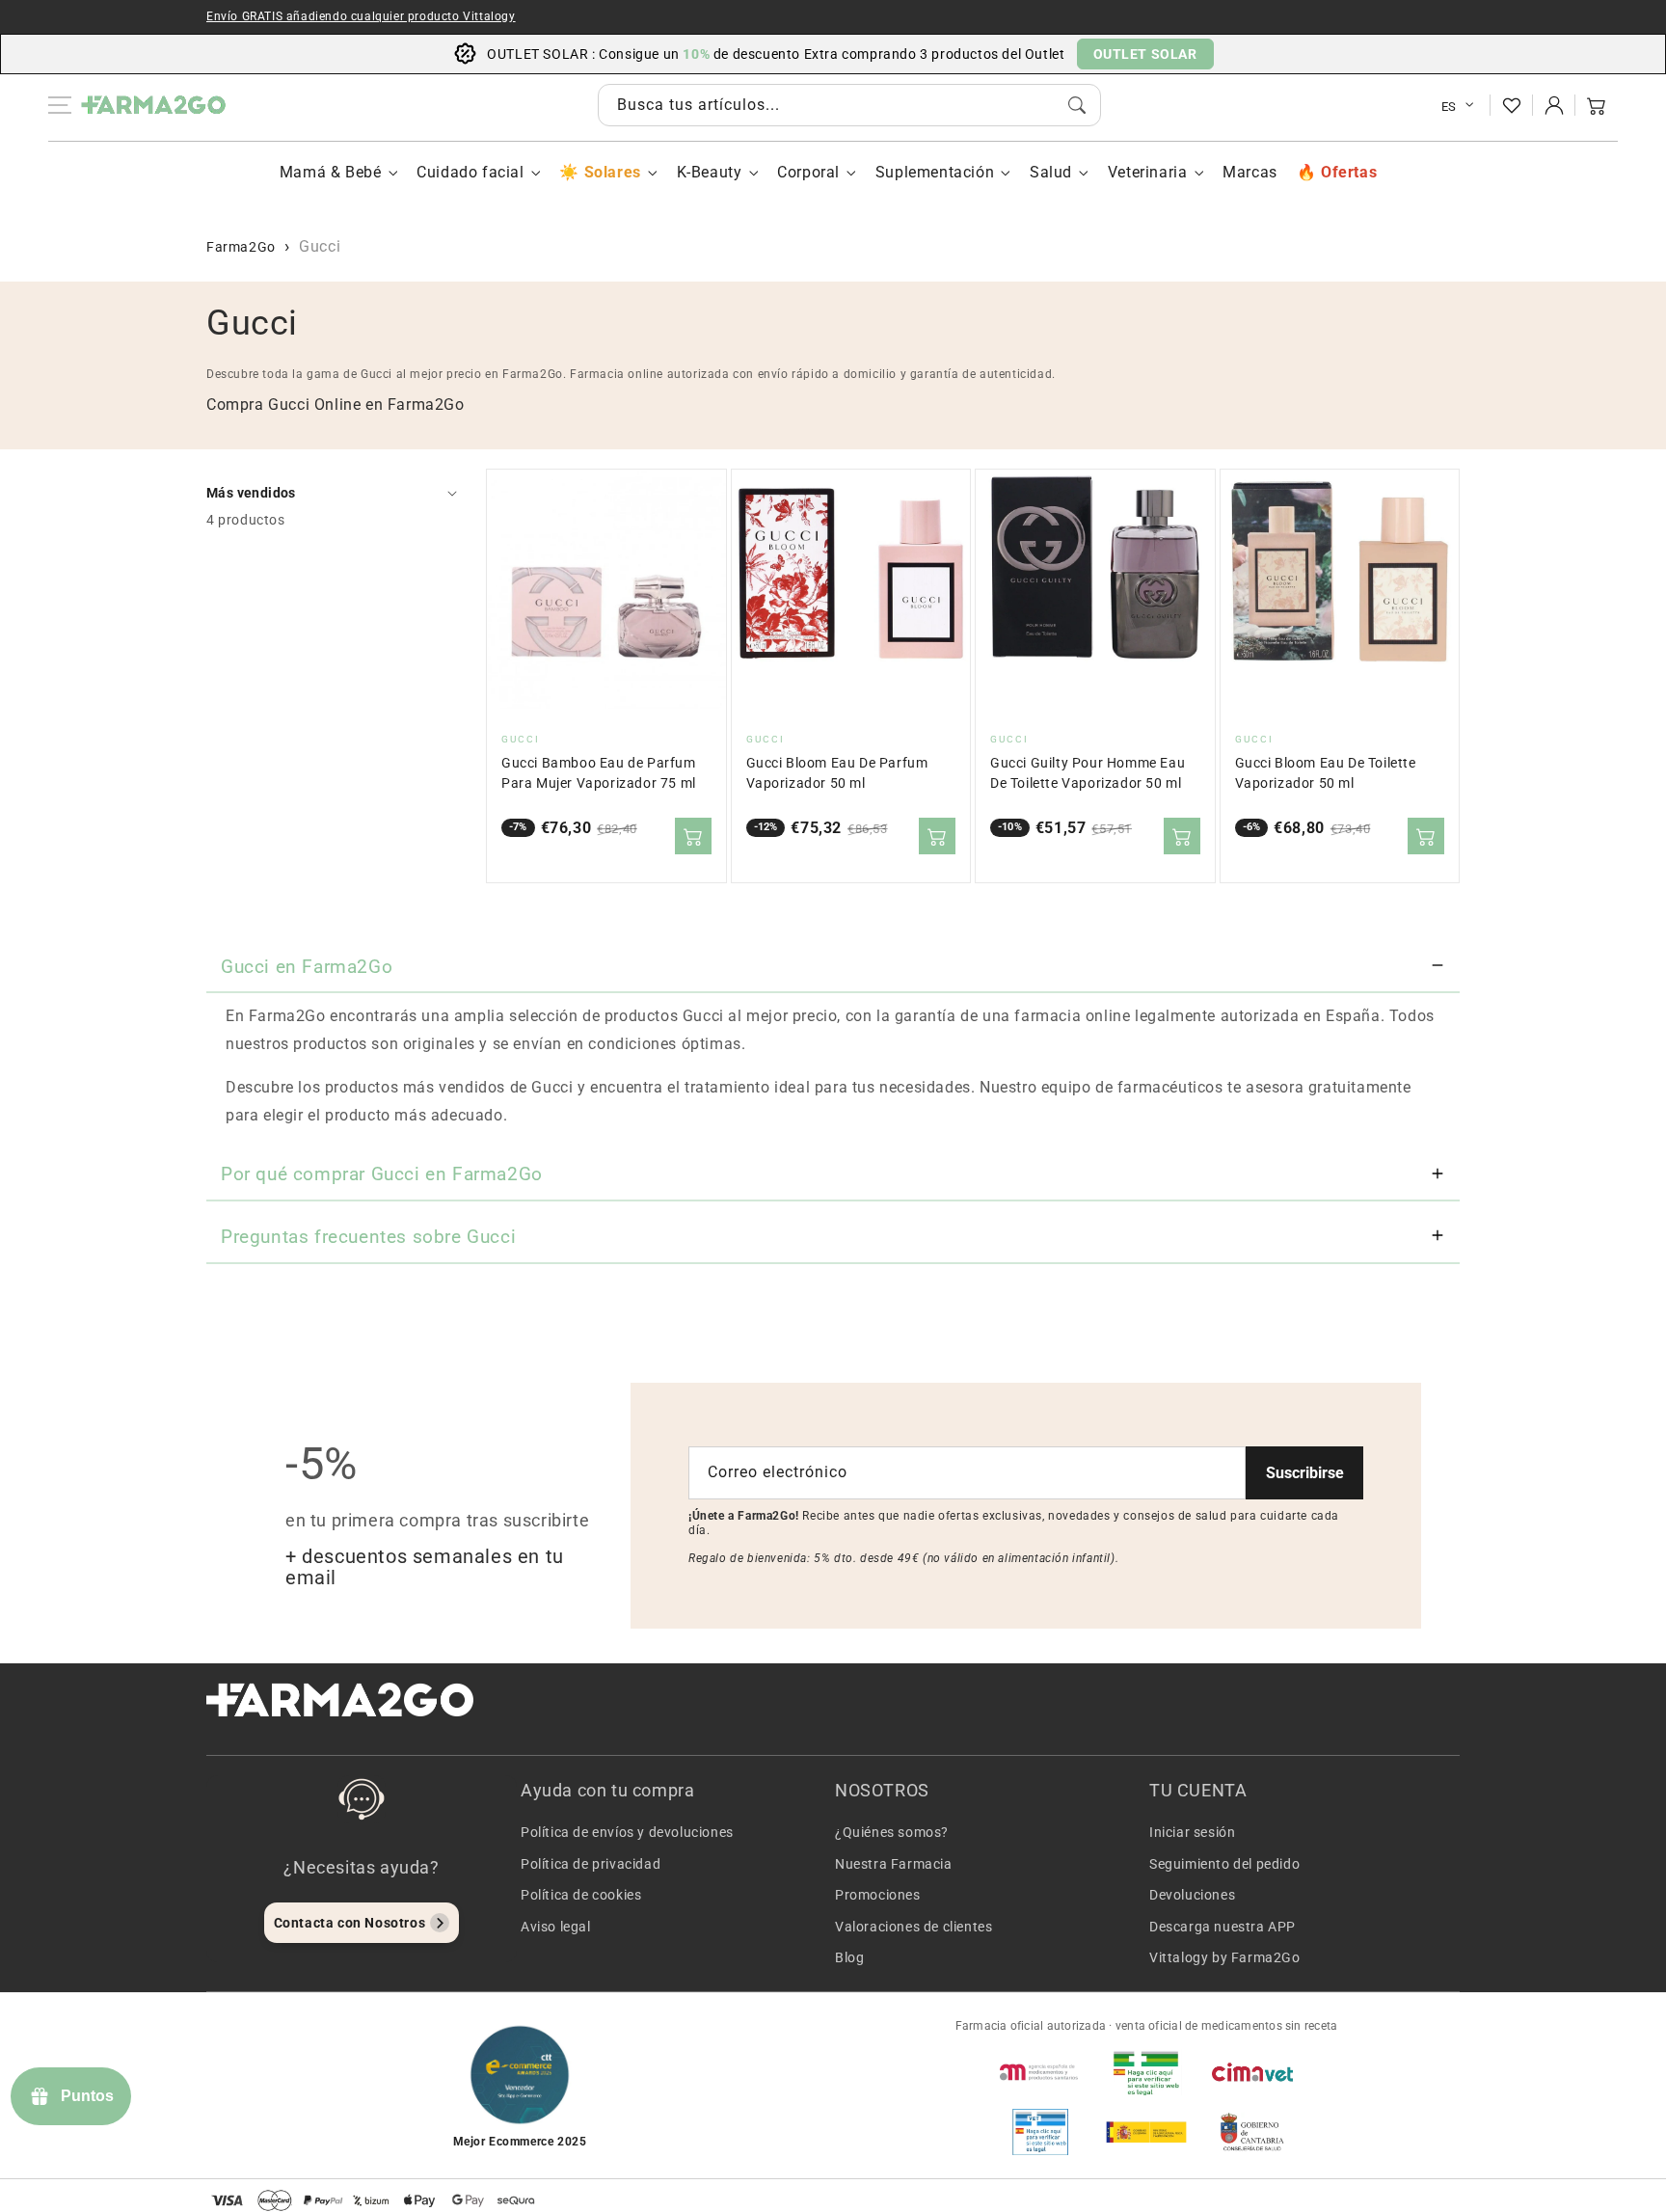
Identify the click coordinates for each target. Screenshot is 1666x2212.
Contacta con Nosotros (350, 1923)
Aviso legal (556, 1927)
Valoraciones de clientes (914, 1927)
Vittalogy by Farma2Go (1225, 1957)
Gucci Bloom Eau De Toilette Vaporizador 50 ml (1326, 773)
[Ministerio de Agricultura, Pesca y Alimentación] (1146, 2132)
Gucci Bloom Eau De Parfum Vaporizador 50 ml (837, 773)
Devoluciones (1192, 1895)
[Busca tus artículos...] (1077, 105)
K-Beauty (710, 172)
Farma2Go (241, 247)
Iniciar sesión (1192, 1832)
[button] (1597, 105)
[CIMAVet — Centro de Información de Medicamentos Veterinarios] (1252, 2072)
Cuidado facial (470, 172)
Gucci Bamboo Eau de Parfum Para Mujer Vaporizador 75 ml (599, 773)
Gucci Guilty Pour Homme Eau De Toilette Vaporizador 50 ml (1088, 773)
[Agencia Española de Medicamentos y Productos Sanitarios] (1040, 2072)
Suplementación (935, 172)
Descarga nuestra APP (1223, 1927)
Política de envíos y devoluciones (627, 1832)
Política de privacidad (591, 1864)
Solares (612, 172)
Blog (849, 1957)
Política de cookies (581, 1895)
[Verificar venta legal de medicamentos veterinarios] (1040, 2132)
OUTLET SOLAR (1145, 54)
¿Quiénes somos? (892, 1832)
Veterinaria (1148, 172)
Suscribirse (1305, 1473)
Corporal (808, 172)
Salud (1051, 172)
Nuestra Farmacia (894, 1864)
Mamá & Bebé (331, 172)
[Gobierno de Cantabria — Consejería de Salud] (1252, 2132)
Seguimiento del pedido (1224, 1864)
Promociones (878, 1895)
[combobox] (849, 105)
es (1449, 107)
